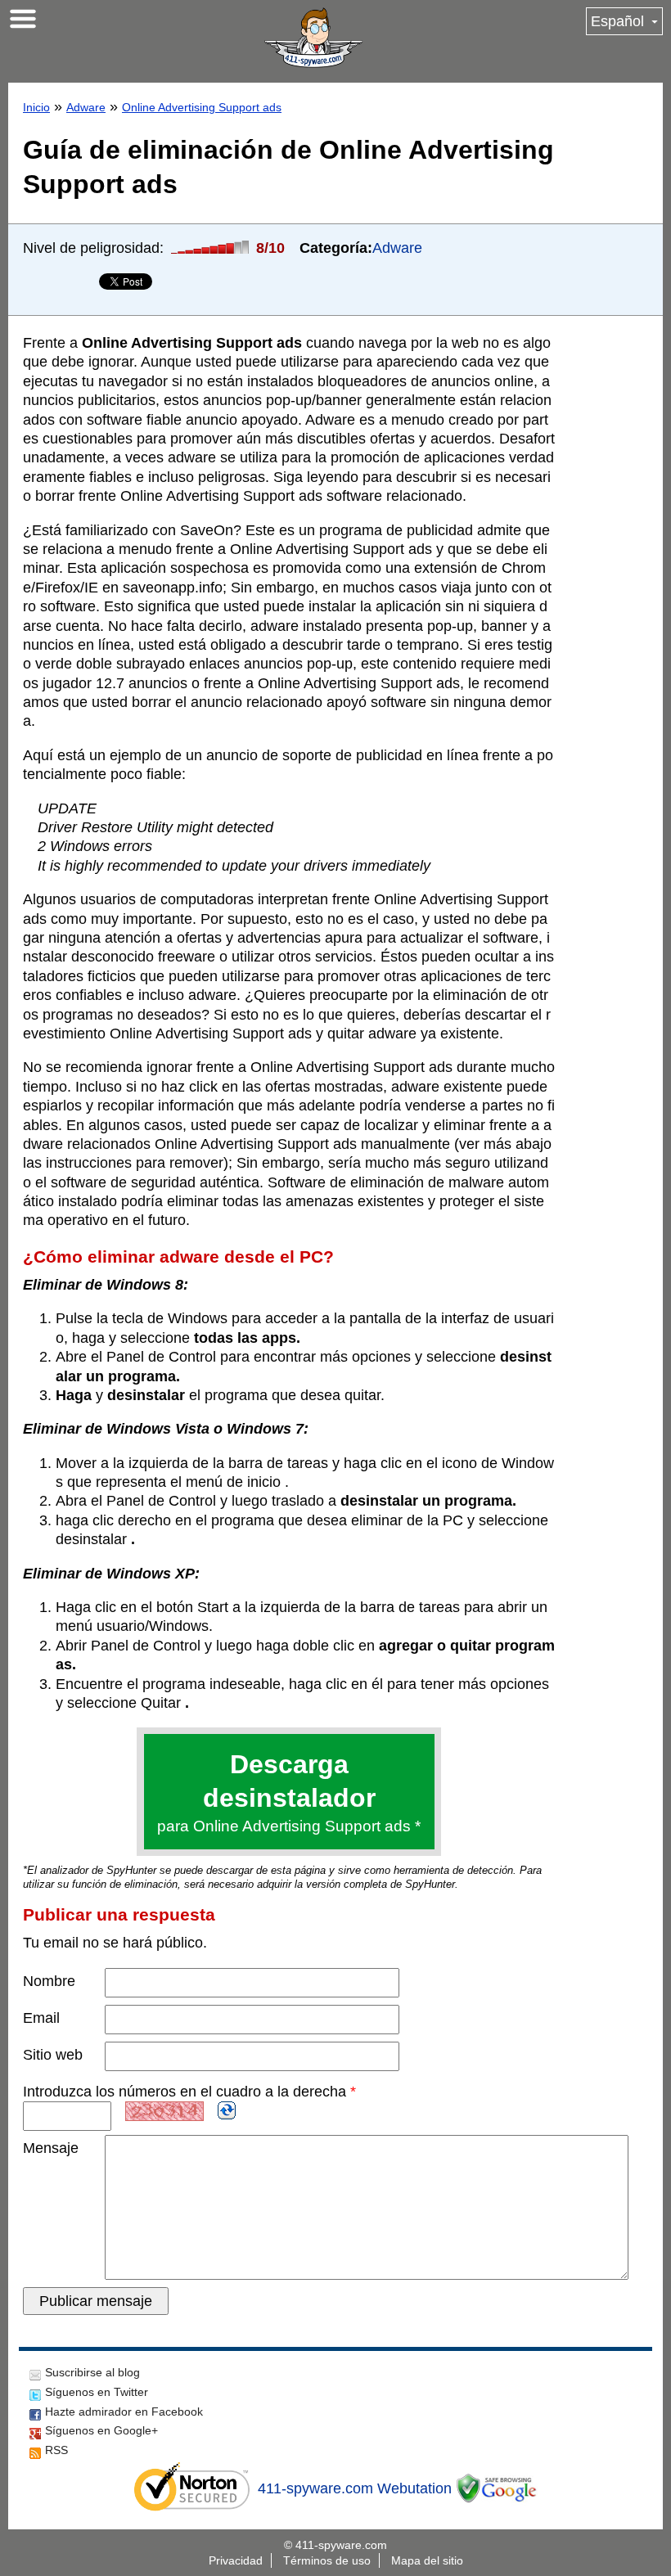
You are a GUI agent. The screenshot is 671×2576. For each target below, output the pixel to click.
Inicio (36, 107)
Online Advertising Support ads (202, 107)
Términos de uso (327, 2560)
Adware (86, 107)
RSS (56, 2450)
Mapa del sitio (427, 2560)
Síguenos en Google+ (101, 2430)
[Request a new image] (227, 2110)
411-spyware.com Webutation (355, 2488)
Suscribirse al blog (92, 2372)
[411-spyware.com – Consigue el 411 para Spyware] (313, 38)
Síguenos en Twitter (97, 2392)
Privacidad (236, 2560)
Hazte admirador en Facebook (124, 2412)
